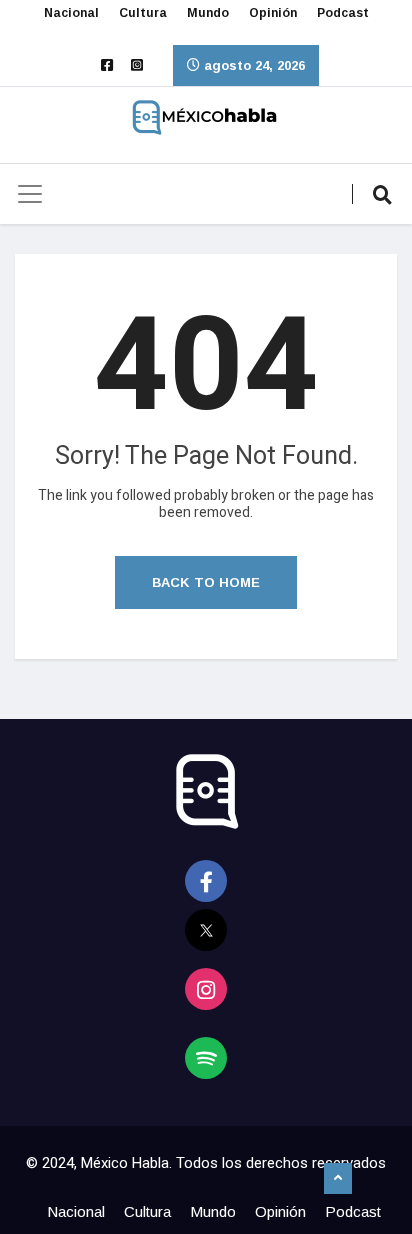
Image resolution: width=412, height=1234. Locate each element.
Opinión (273, 13)
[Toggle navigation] (30, 194)
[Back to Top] (338, 1179)
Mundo (208, 13)
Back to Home (206, 582)
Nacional (71, 13)
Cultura (143, 13)
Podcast (343, 13)
